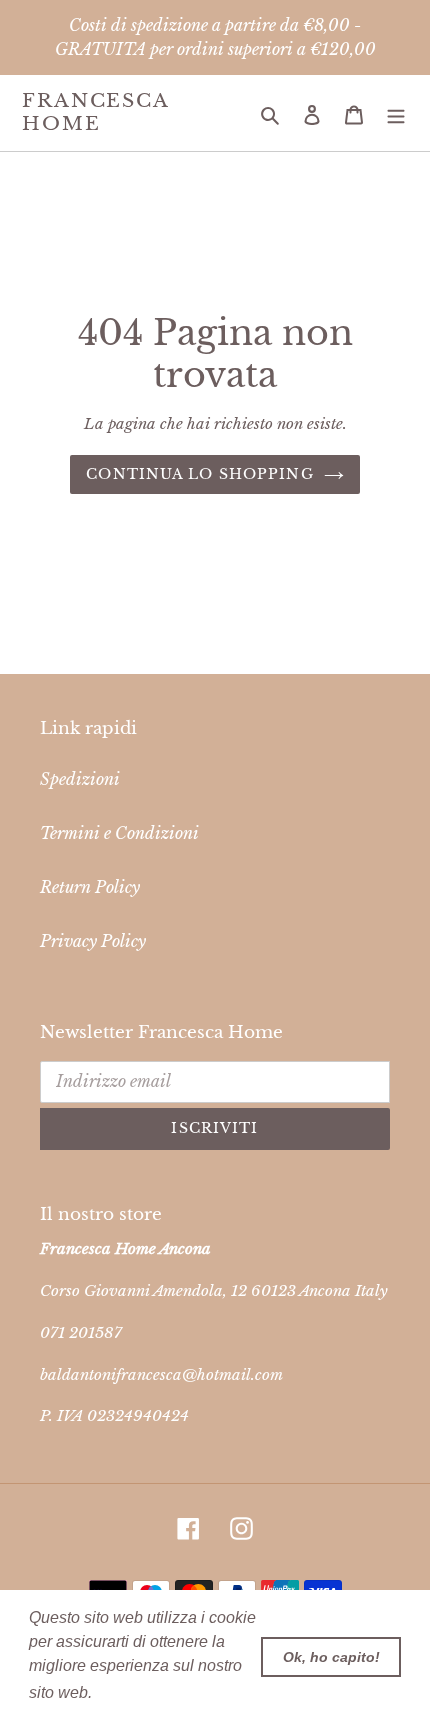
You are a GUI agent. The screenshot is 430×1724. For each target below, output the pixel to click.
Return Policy (90, 887)
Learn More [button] (139, 1692)
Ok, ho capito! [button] (331, 1657)
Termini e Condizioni (119, 833)
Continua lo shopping (199, 474)
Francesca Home (95, 112)
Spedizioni (80, 779)
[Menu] (396, 113)
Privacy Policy (93, 941)
